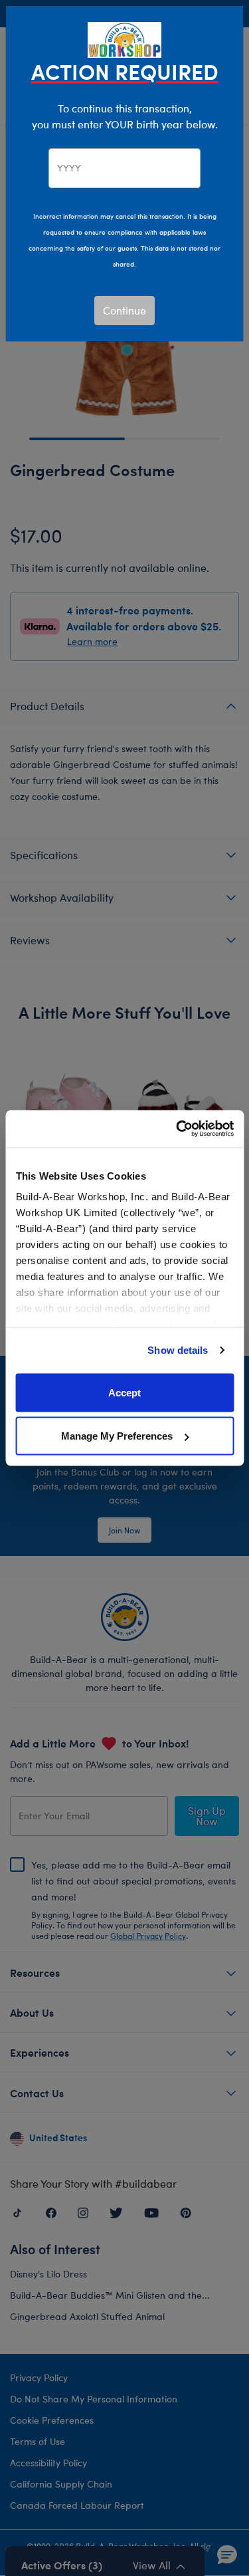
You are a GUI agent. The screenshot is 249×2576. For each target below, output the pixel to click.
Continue (124, 310)
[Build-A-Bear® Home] (125, 38)
